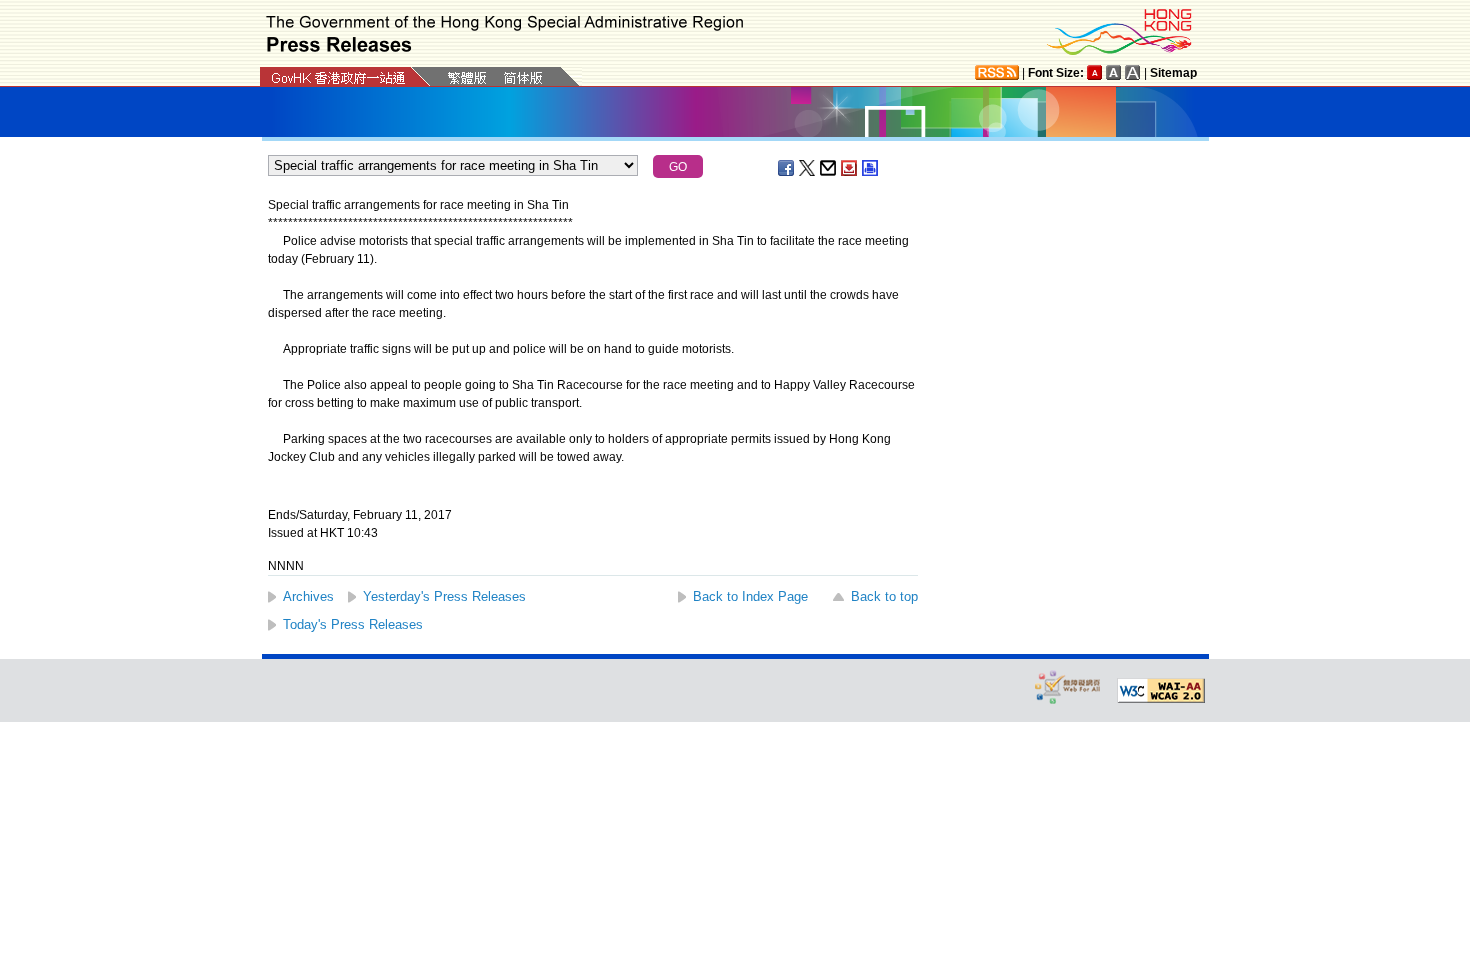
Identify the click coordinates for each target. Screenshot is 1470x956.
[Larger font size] (1114, 72)
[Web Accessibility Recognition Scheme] (1068, 686)
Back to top (884, 596)
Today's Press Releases (353, 624)
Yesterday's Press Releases (444, 596)
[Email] (829, 168)
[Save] (850, 168)
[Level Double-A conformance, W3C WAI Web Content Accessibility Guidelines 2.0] (1161, 691)
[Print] (871, 168)
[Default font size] (1095, 72)
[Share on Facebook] (787, 168)
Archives (308, 596)
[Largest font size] (1133, 72)
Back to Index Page (750, 596)
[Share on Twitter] (808, 168)
